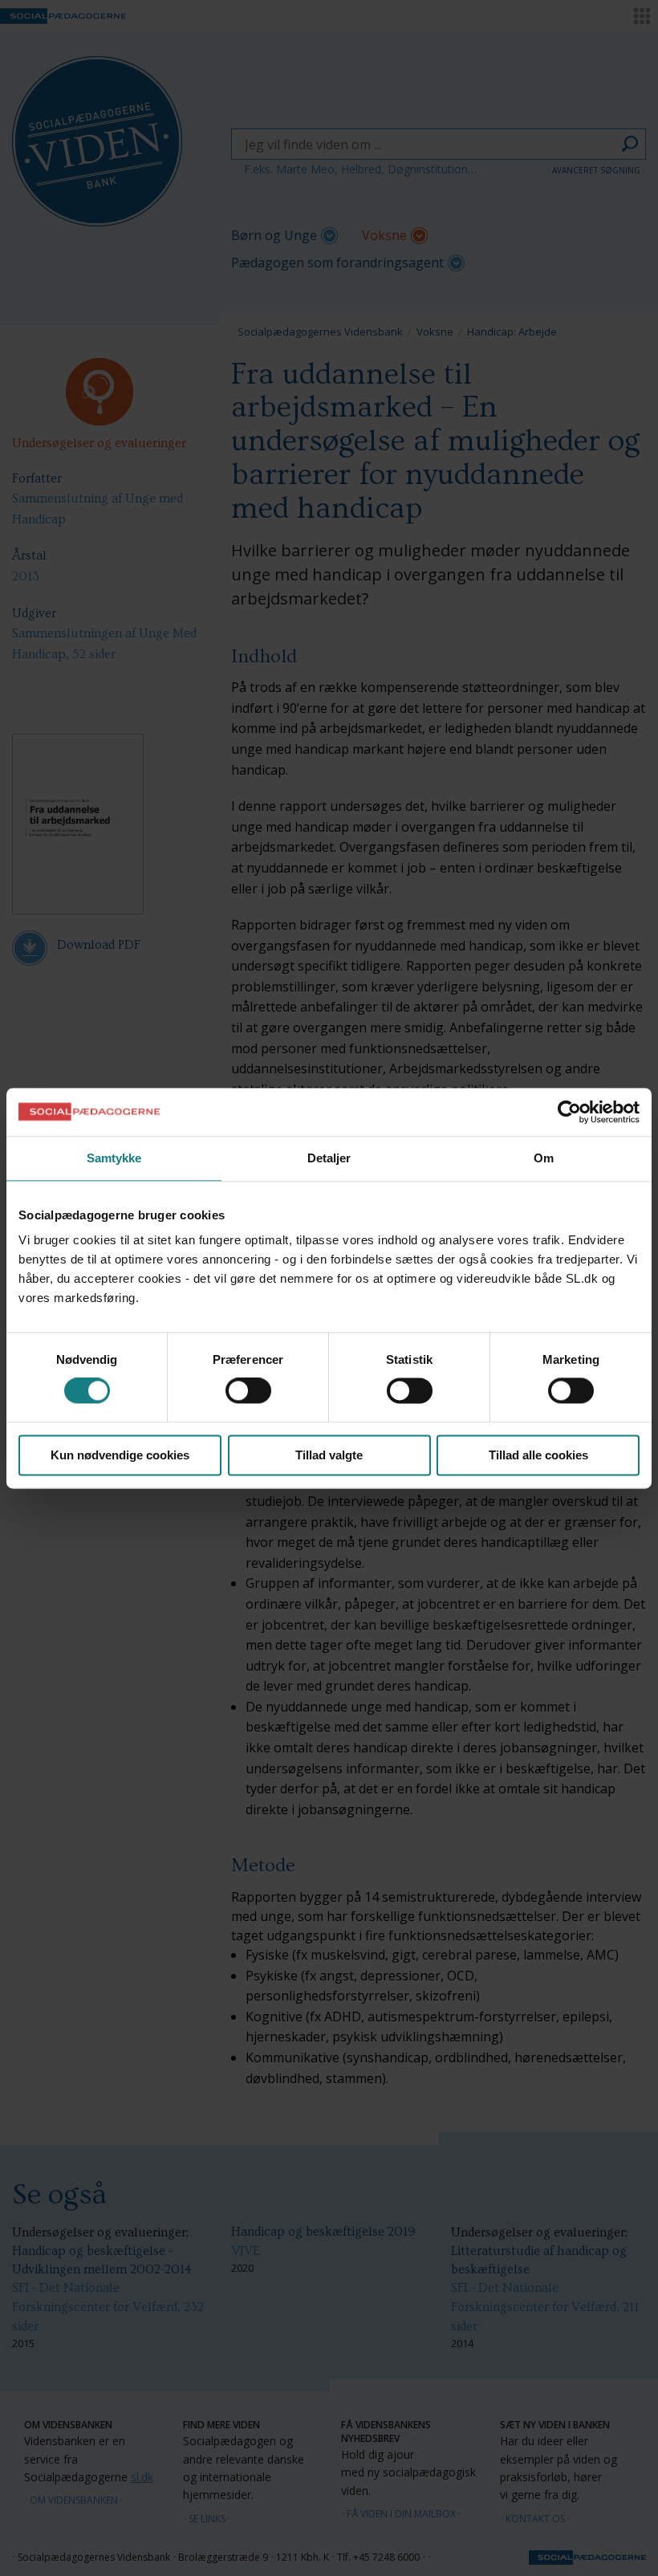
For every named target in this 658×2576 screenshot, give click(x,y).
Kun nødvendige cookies (120, 1455)
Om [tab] (544, 1158)
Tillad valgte (329, 1455)
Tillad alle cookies (538, 1455)
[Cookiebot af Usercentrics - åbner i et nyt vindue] (569, 1112)
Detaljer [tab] (329, 1158)
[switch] (248, 1391)
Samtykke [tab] (114, 1158)
